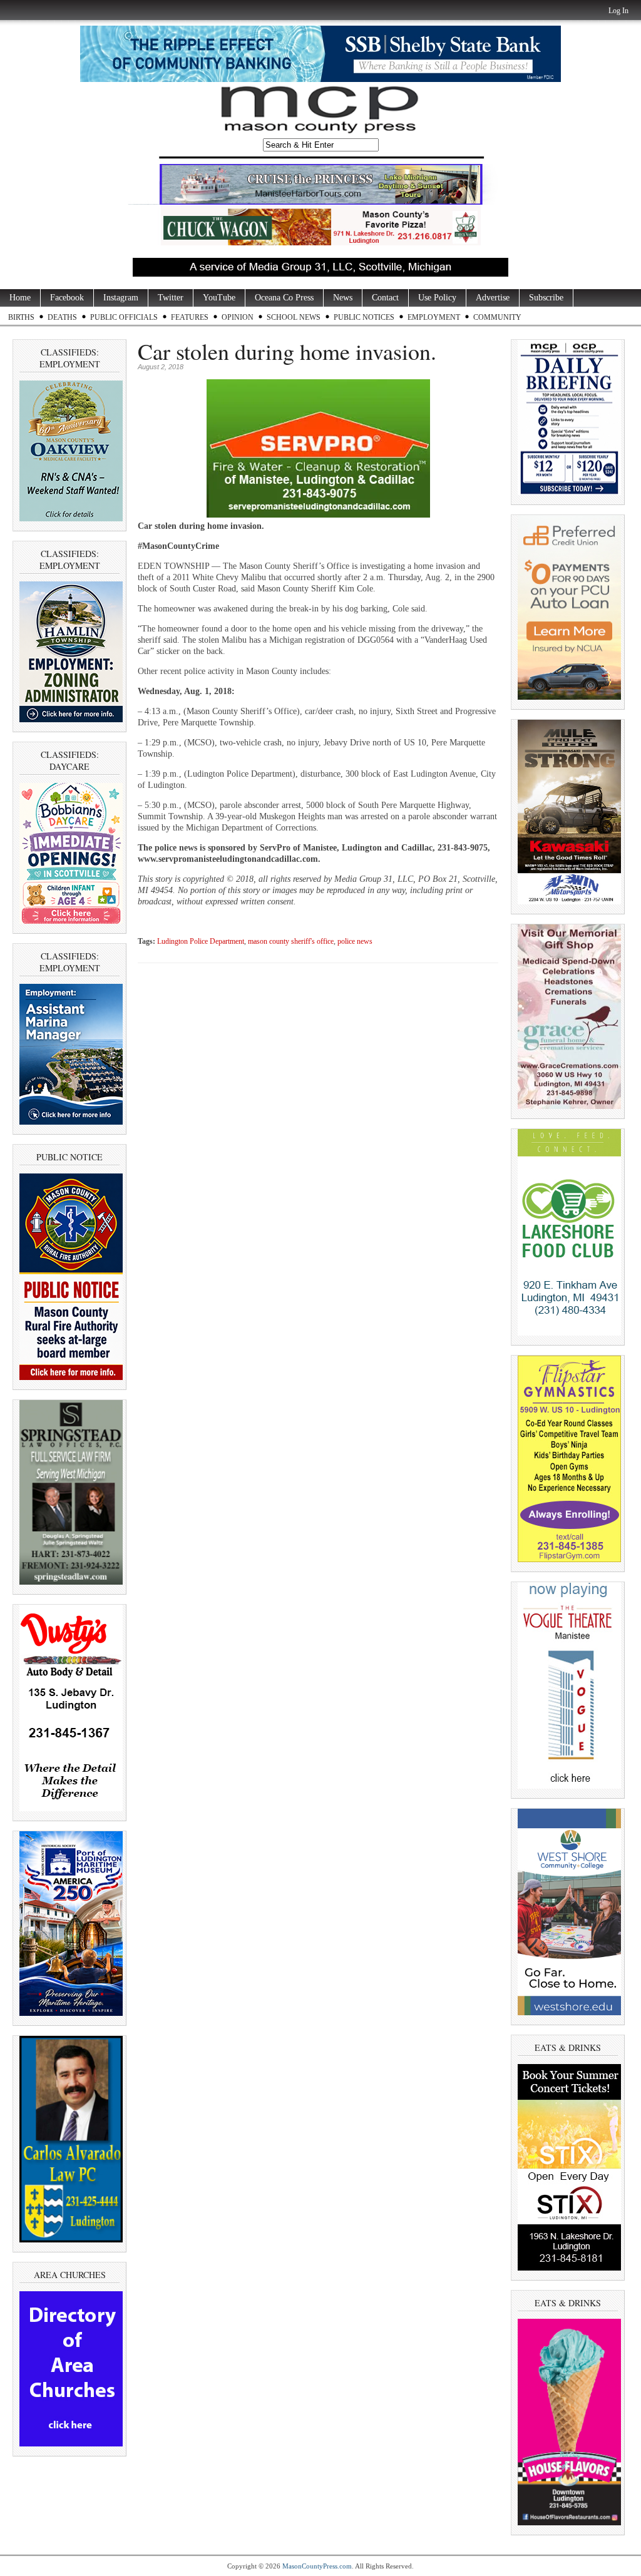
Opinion (238, 317)
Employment (434, 317)
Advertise (493, 298)
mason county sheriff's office (291, 942)
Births (21, 317)
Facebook (67, 298)
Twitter (171, 298)
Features (190, 317)
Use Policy (437, 298)
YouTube (219, 298)
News (343, 298)
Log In (618, 11)
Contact (385, 298)
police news (355, 942)
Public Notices (364, 317)
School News (294, 317)
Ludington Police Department (201, 942)
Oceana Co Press (284, 298)
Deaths (62, 317)
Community (497, 317)
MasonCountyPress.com (317, 2566)
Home (20, 298)
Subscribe (546, 298)
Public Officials (124, 317)
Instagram (121, 298)
